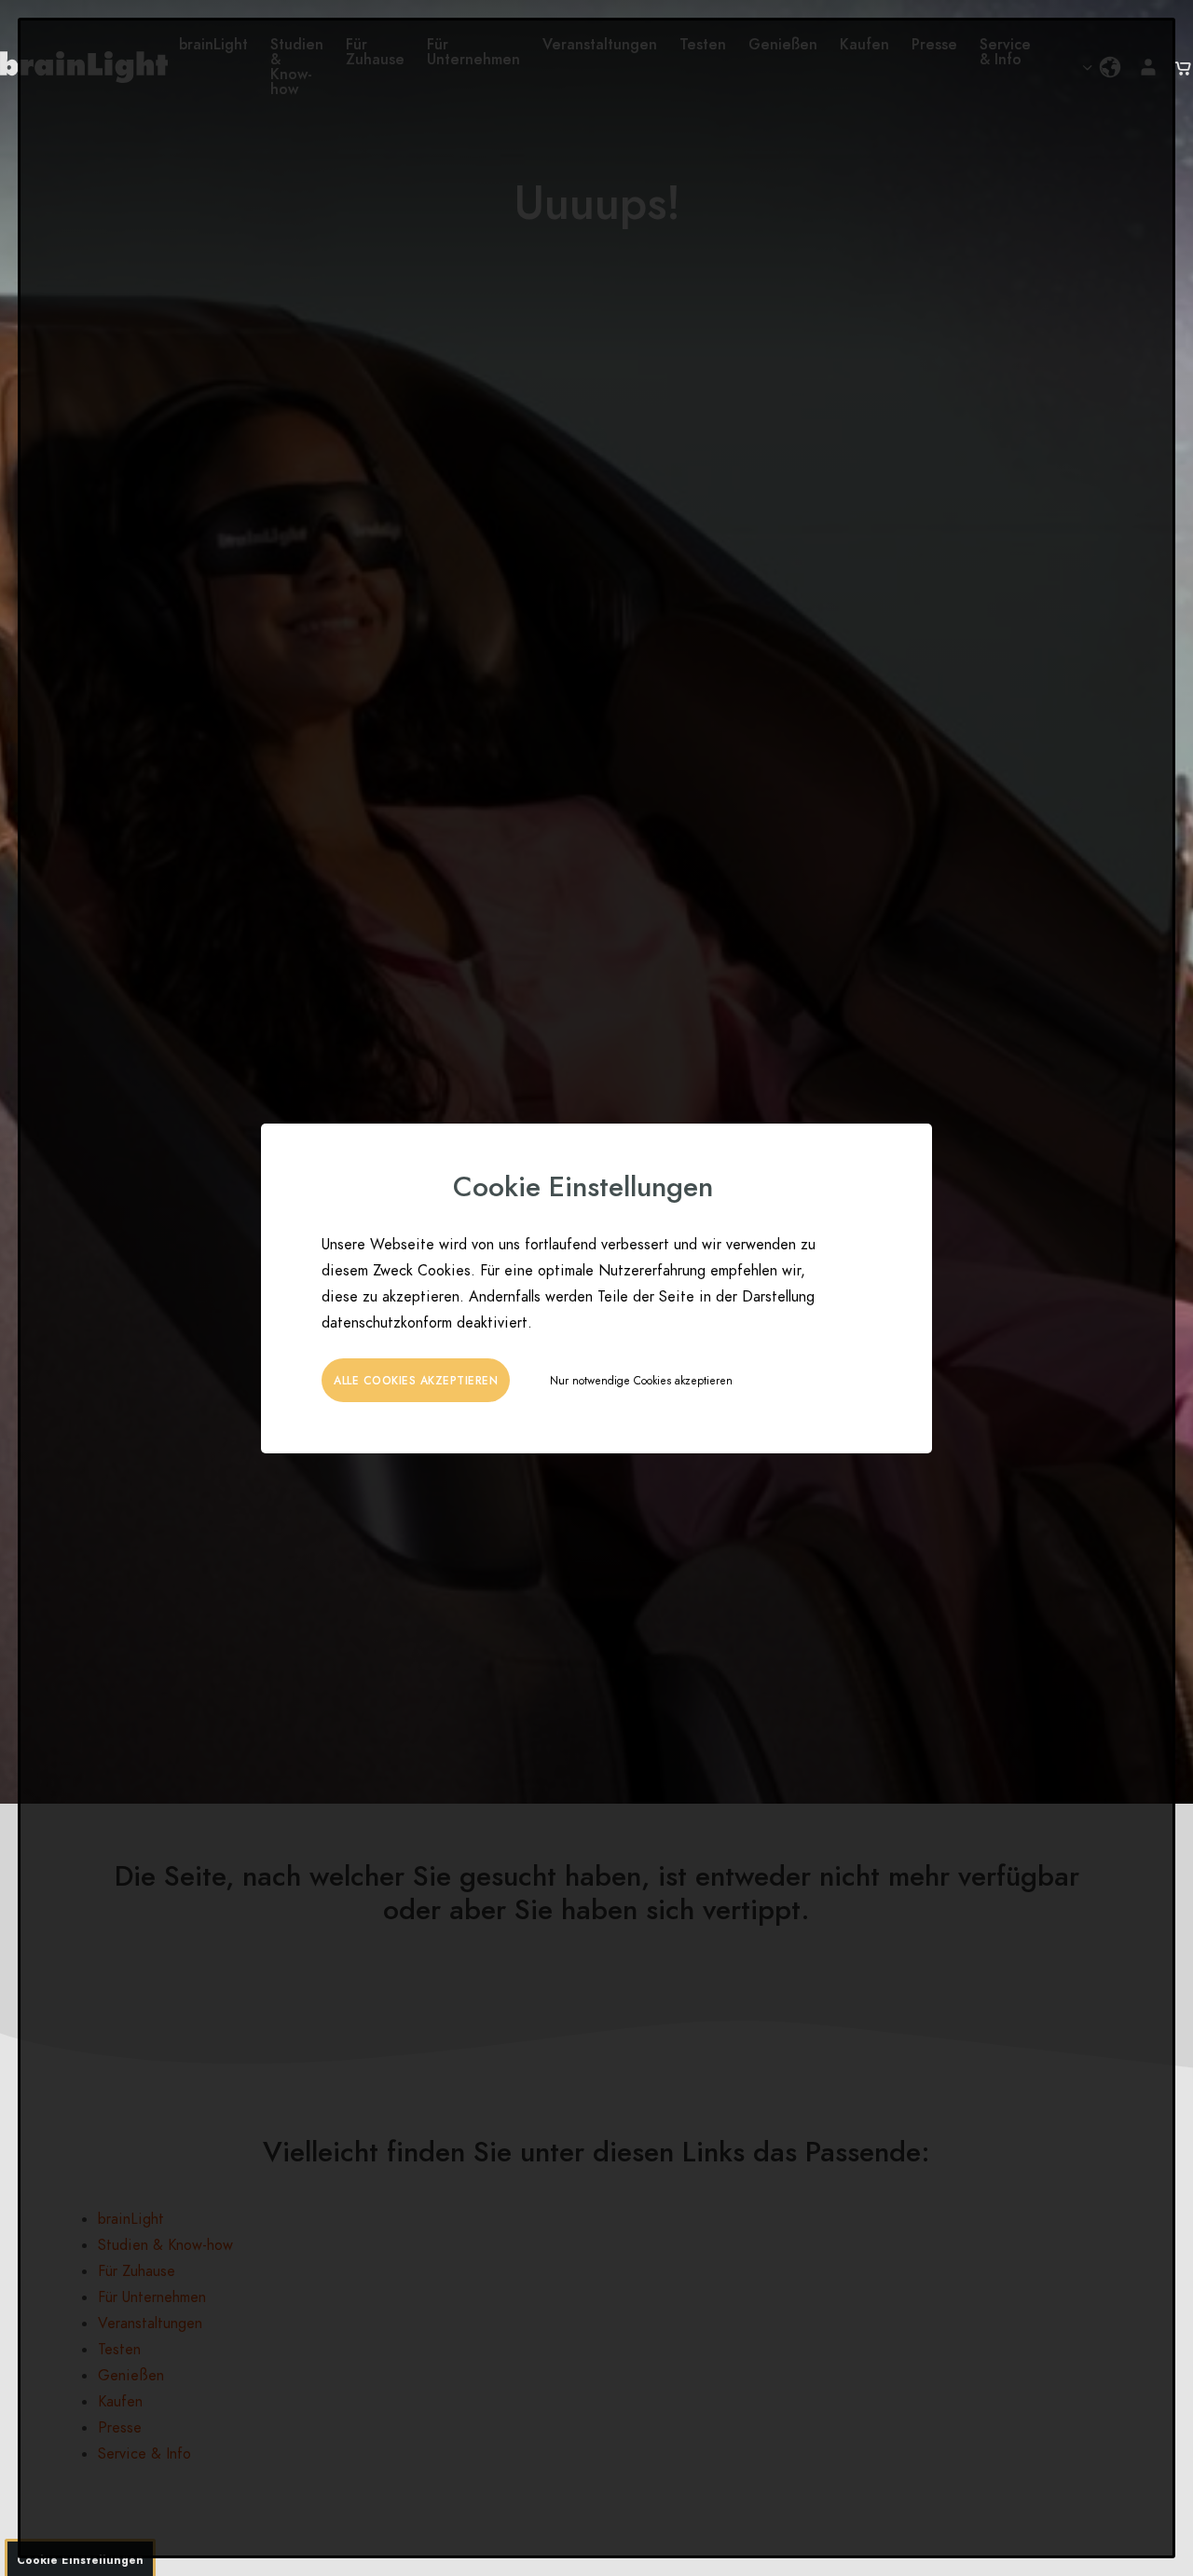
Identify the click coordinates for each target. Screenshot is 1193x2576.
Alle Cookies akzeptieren (416, 1381)
